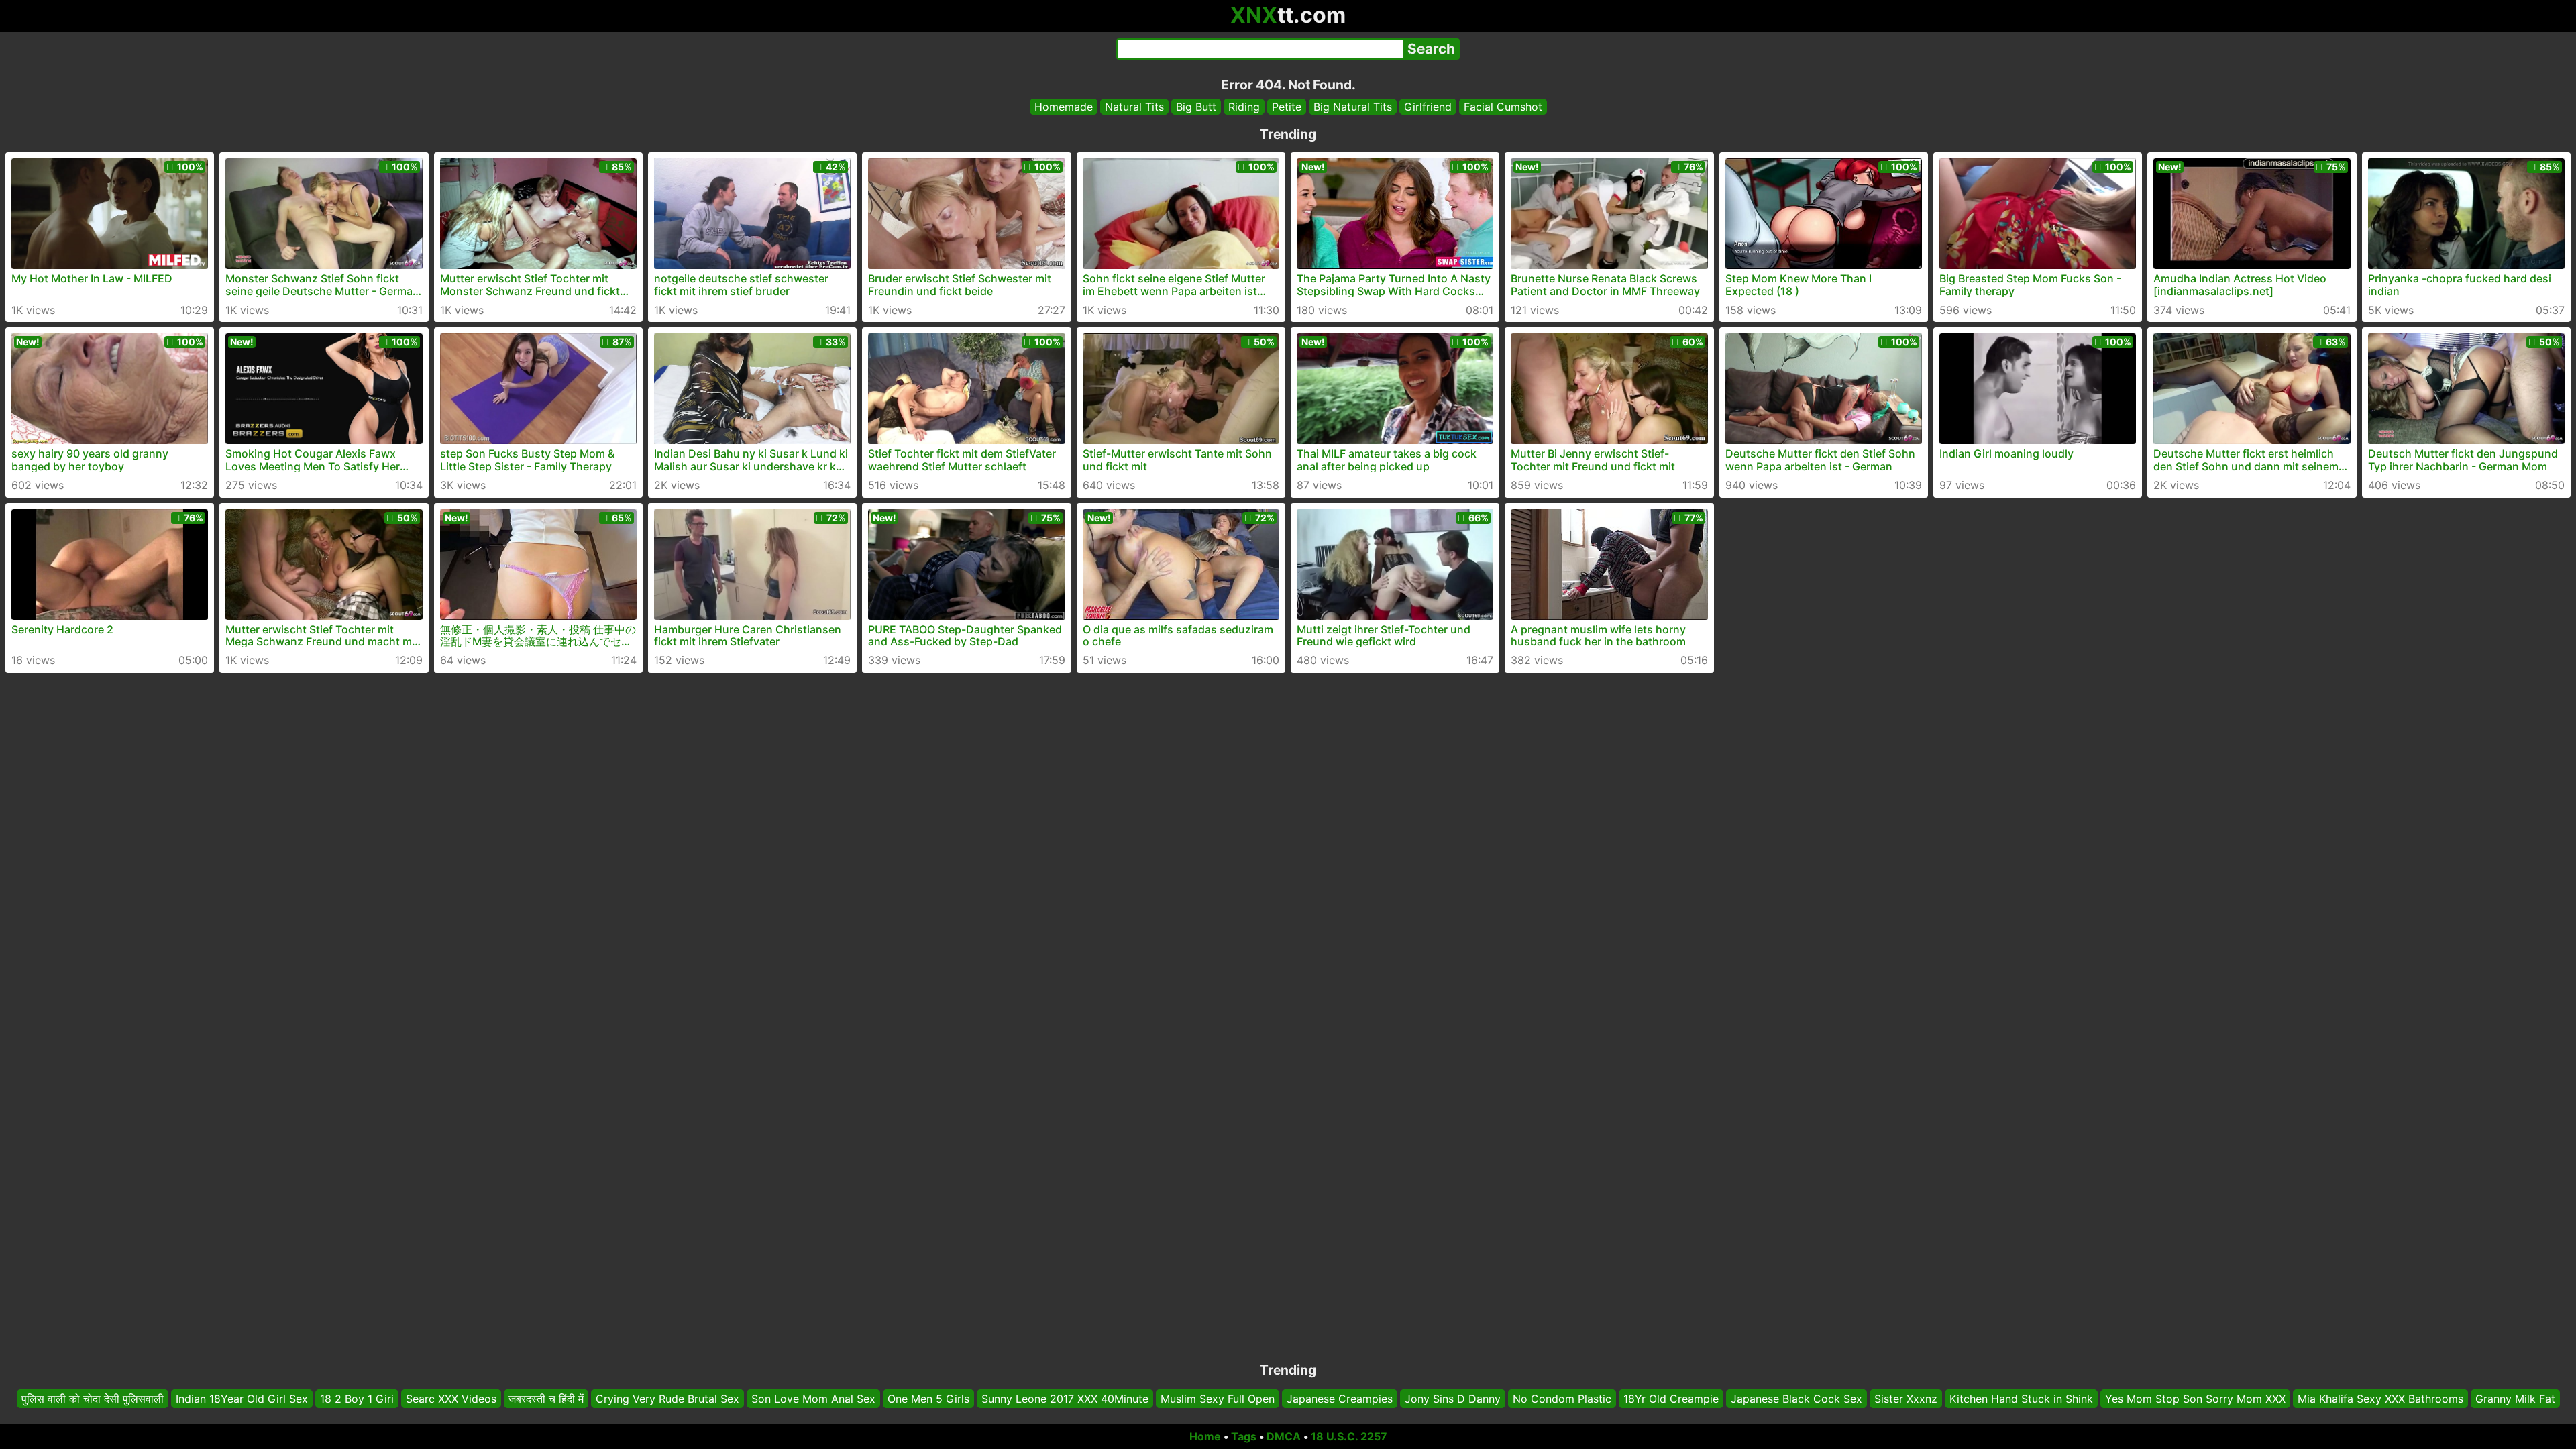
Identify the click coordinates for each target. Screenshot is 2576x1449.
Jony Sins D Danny (1453, 1399)
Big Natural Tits (1353, 107)
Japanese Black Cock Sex (1796, 1399)
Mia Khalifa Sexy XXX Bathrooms (2380, 1399)
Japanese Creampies (1340, 1399)
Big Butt (1196, 107)
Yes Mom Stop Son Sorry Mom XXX (2195, 1399)
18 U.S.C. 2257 (1349, 1436)
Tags (1244, 1436)
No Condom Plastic (1562, 1399)
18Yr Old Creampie (1671, 1399)
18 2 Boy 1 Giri (357, 1399)
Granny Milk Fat (2515, 1399)
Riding (1244, 107)
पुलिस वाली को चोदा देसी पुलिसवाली (93, 1399)
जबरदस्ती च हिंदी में (546, 1399)
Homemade (1064, 107)
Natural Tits (1134, 107)
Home (1205, 1436)
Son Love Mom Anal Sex (813, 1399)
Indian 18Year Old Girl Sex (242, 1399)
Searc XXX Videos (451, 1399)
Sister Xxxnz (1906, 1399)
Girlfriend (1428, 107)
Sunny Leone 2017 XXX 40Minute (1065, 1399)
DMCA (1284, 1436)
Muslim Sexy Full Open (1218, 1399)
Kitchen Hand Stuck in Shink (2021, 1399)
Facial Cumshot (1503, 107)
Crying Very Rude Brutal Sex (667, 1399)
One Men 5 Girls (928, 1399)
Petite (1287, 107)
